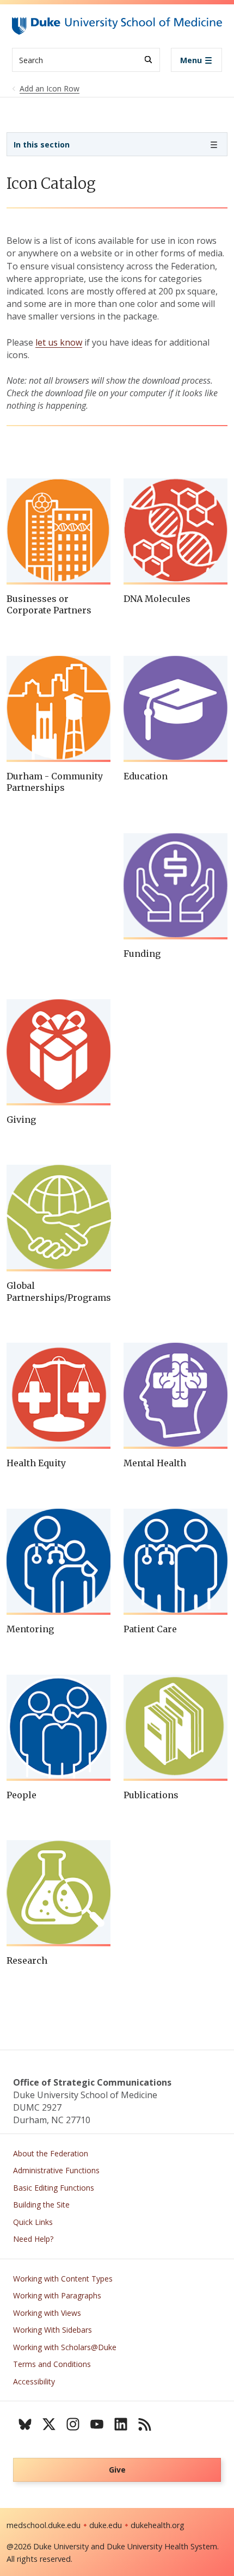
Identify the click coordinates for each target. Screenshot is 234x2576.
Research (27, 1960)
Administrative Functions (56, 2170)
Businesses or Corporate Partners (49, 605)
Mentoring (30, 1629)
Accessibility (34, 2381)
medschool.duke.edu (44, 2525)
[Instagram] (73, 2424)
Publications (151, 1795)
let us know (59, 342)
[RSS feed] (145, 2424)
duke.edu (106, 2525)
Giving (21, 1120)
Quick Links (33, 2222)
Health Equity (36, 1463)
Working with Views (47, 2313)
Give (117, 2470)
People (21, 1795)
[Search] (148, 60)
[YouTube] (97, 2424)
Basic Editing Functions (54, 2188)
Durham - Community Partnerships (55, 782)
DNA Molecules (157, 599)
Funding (142, 954)
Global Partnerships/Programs (59, 1292)
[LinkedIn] (121, 2424)
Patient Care (150, 1629)
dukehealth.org (158, 2525)
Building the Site (41, 2205)
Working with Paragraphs (57, 2295)
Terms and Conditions (52, 2364)
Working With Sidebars (53, 2330)
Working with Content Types (63, 2279)
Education (146, 776)
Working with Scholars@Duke (65, 2347)
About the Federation (51, 2153)
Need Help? (33, 2239)
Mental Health (155, 1463)
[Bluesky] (25, 2424)
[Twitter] (49, 2424)
